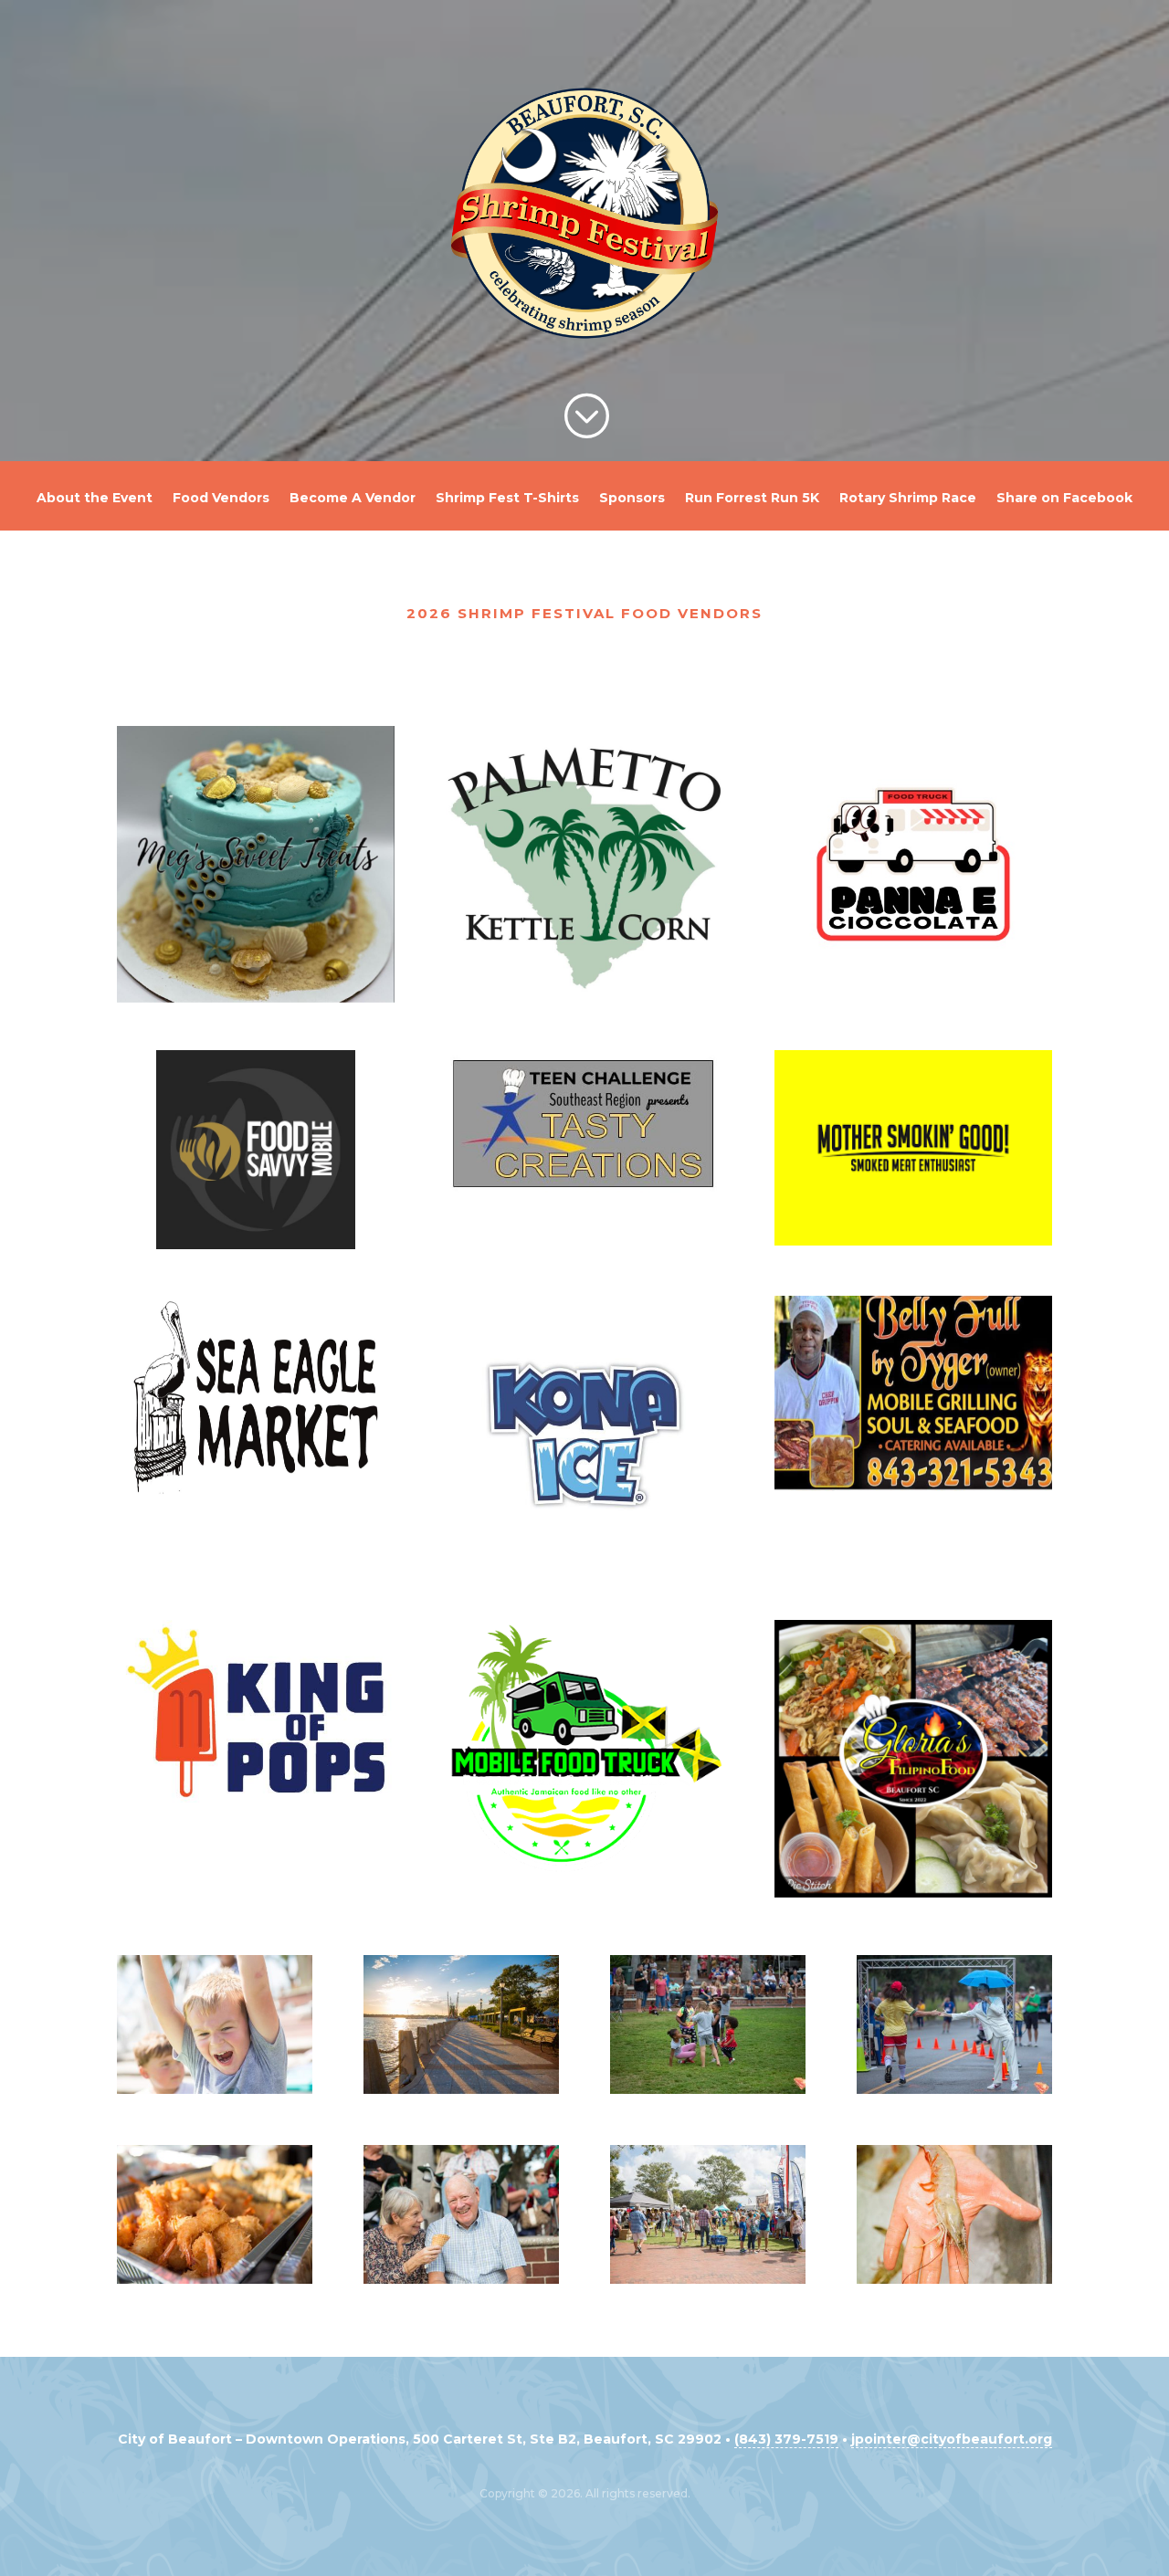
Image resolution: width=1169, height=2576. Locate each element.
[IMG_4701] (461, 2089)
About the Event (95, 499)
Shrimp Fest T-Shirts (507, 499)
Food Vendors (221, 499)
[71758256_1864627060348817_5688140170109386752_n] (708, 2089)
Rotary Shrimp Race (908, 499)
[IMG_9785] (215, 2279)
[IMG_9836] (461, 2279)
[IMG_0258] (708, 2279)
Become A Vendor (353, 499)
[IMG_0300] (215, 2089)
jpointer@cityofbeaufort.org (952, 2439)
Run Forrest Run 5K (752, 499)
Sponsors (632, 499)
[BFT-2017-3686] (954, 2279)
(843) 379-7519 (786, 2439)
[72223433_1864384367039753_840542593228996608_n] (954, 2089)
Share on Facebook (1064, 499)
